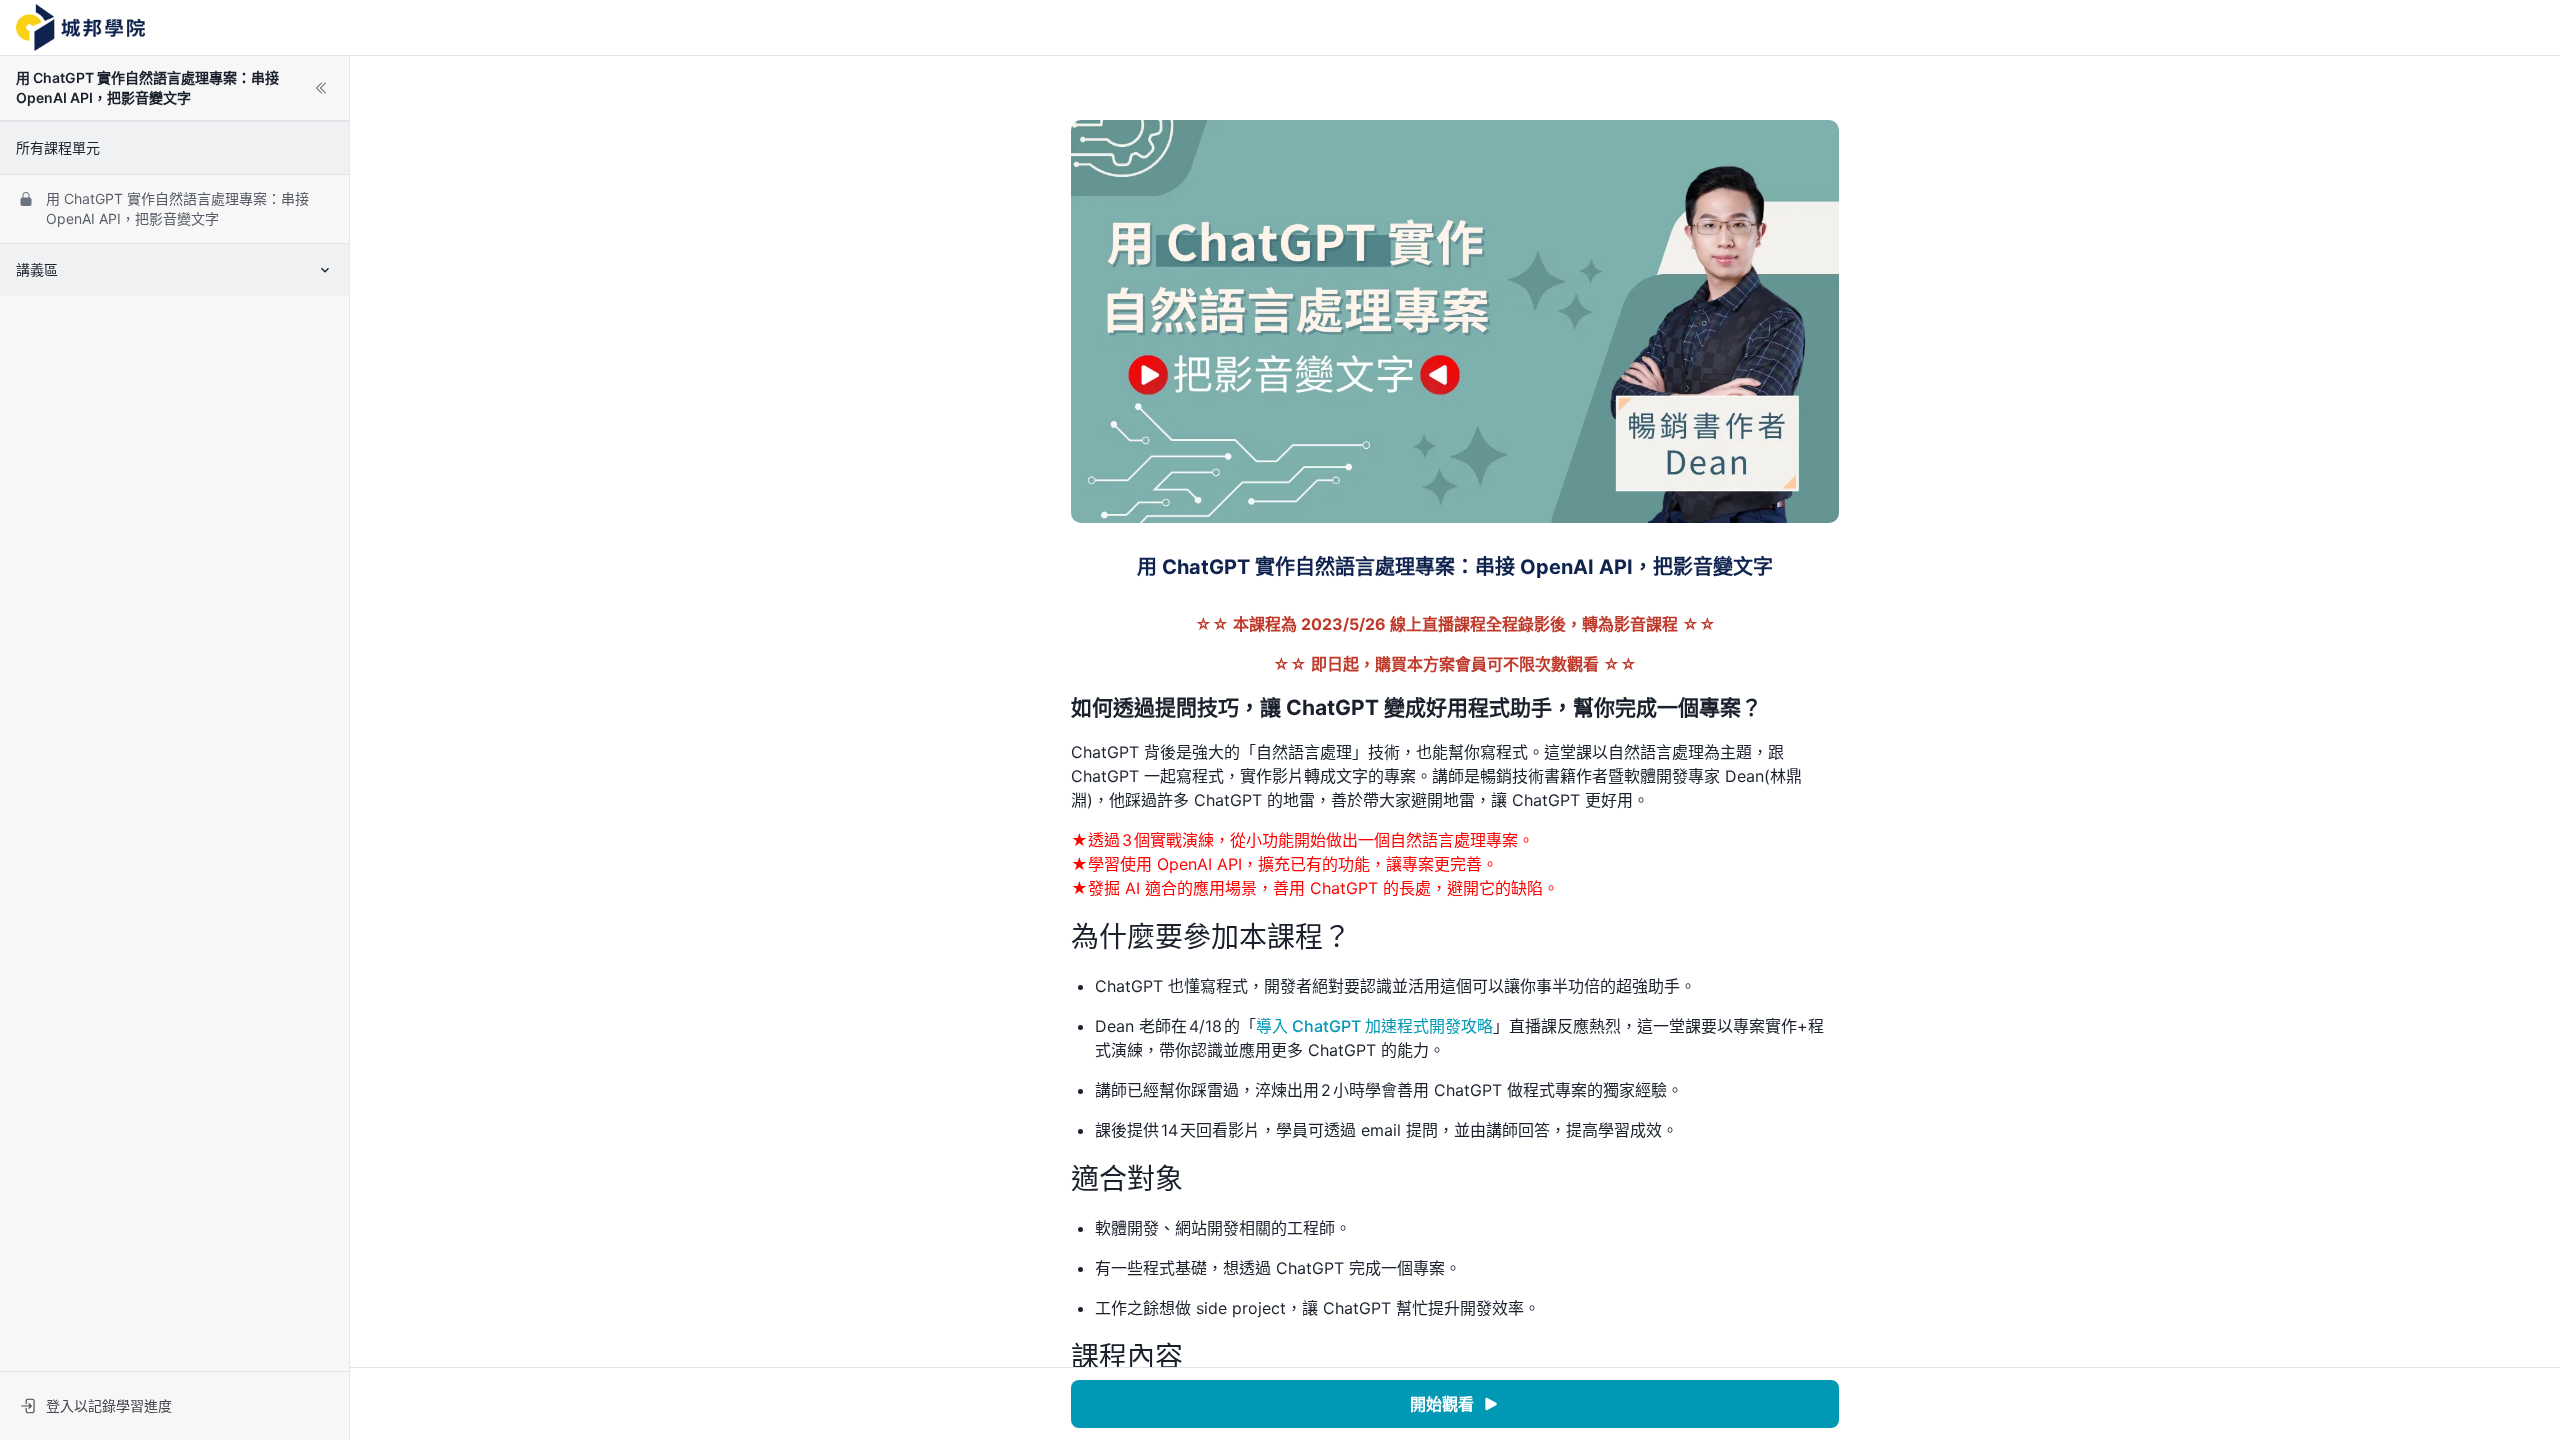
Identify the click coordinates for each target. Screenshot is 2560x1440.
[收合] (321, 88)
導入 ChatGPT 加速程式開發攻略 (1374, 1026)
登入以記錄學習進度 (109, 1405)
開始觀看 (1442, 1404)
